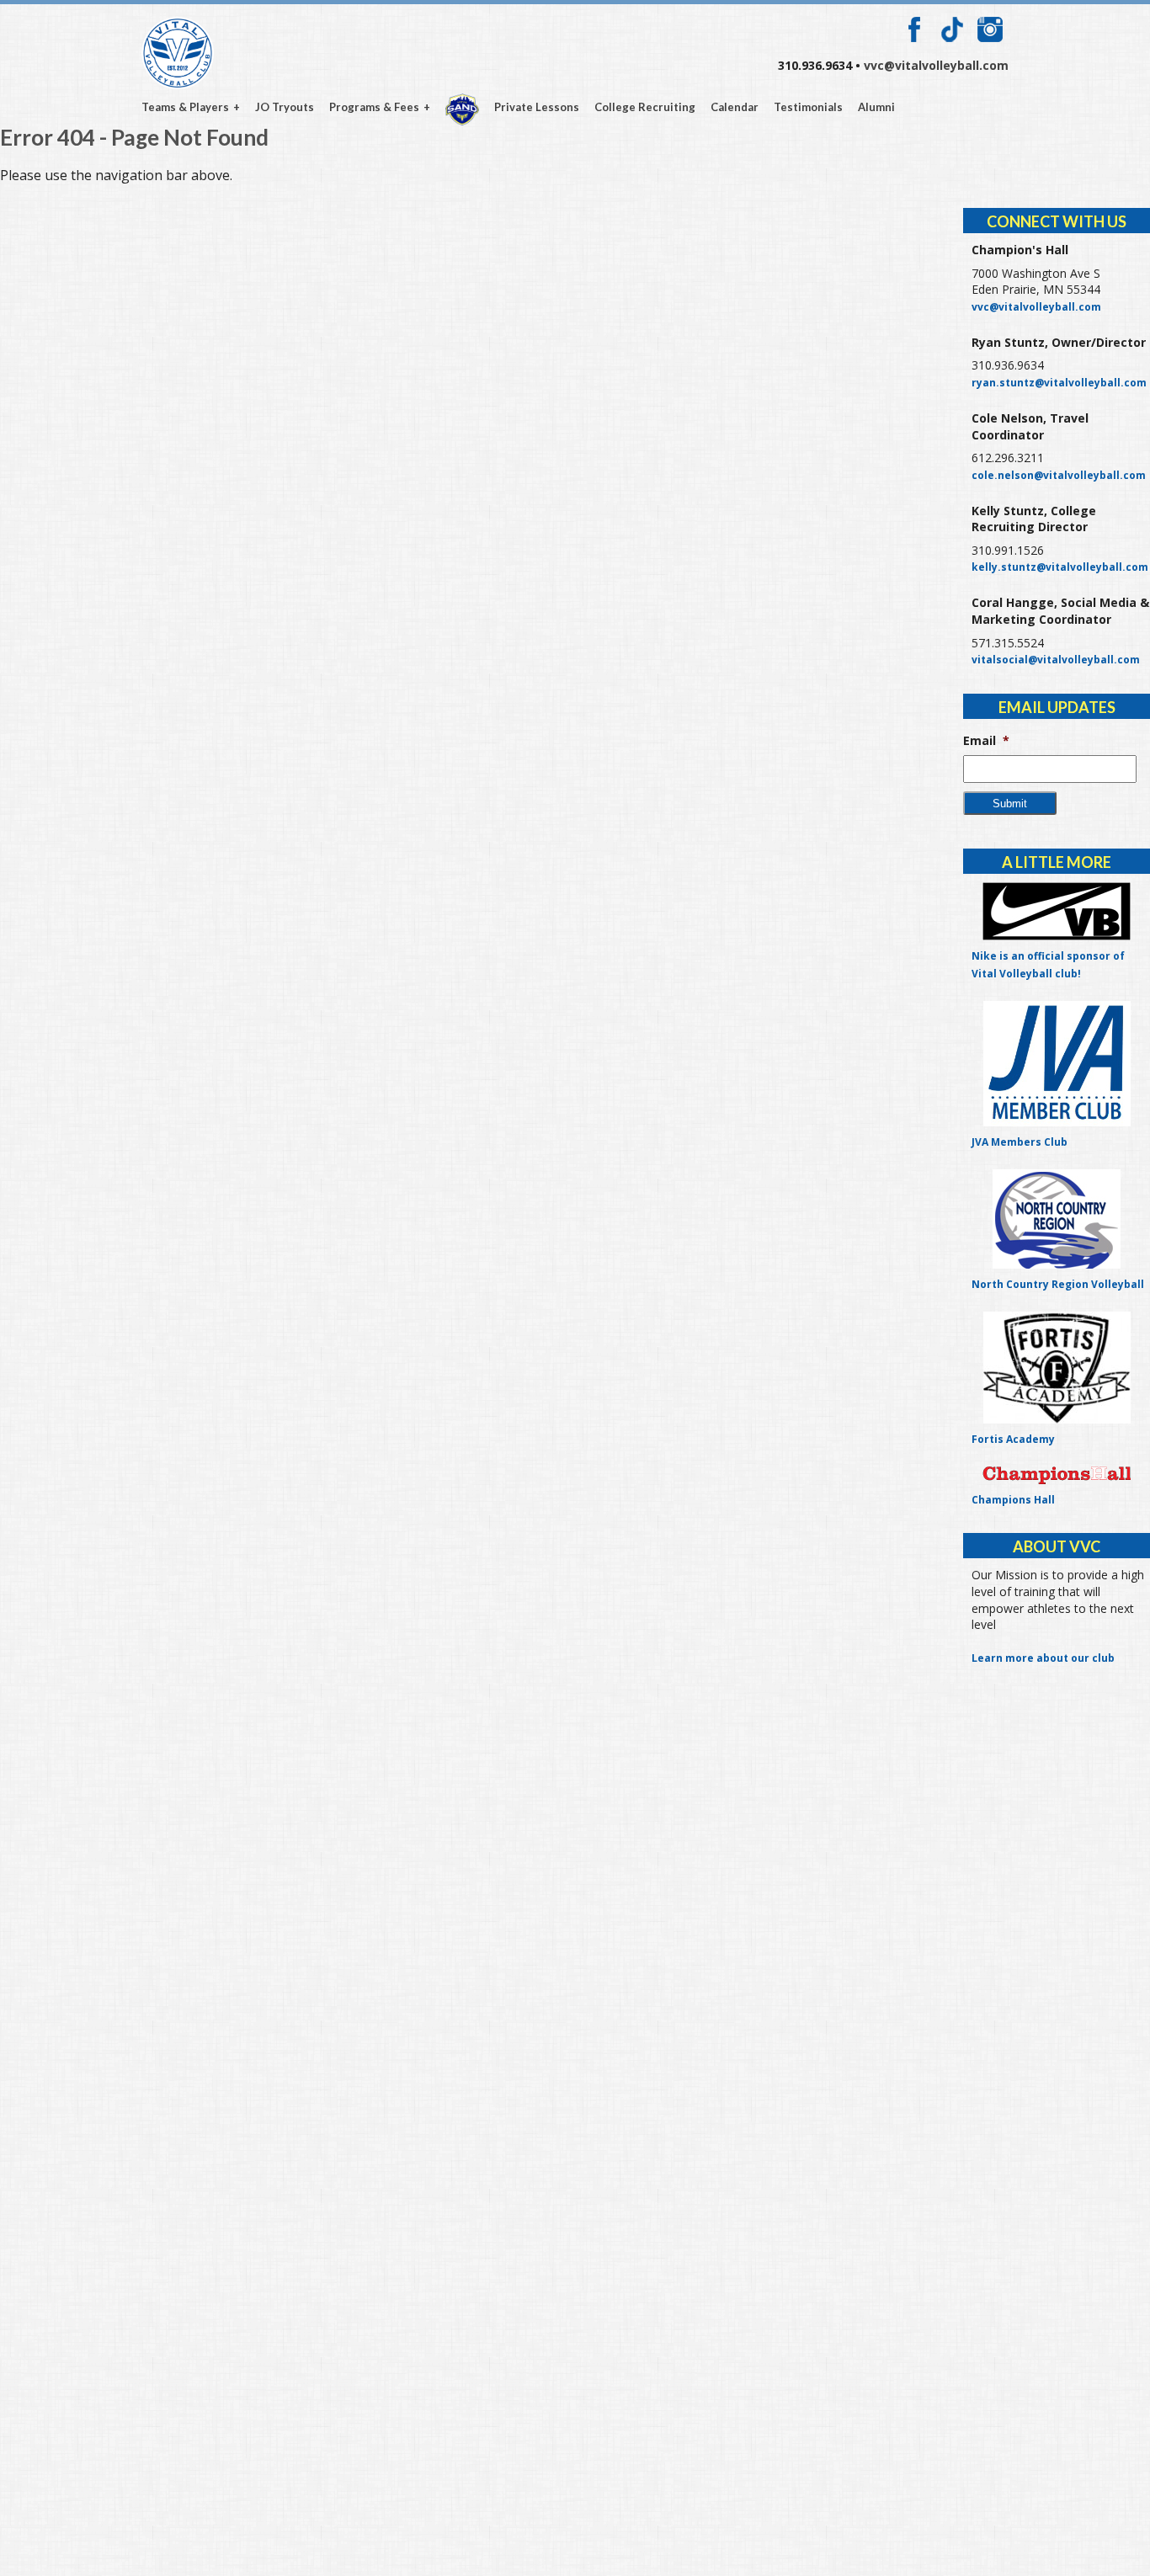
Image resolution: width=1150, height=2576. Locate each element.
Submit (1010, 804)
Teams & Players (185, 108)
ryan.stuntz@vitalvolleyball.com (1059, 383)
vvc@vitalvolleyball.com (936, 65)
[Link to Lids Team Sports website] (1057, 911)
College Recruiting (645, 108)
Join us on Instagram (990, 29)
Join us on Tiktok (952, 29)
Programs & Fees (374, 108)
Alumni (876, 108)
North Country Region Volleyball (1058, 1284)
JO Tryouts (285, 108)
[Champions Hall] (1057, 1475)
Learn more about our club (1043, 1658)
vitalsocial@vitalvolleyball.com (1056, 660)
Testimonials (808, 108)
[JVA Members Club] (1057, 1064)
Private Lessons (537, 108)
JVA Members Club (1020, 1142)
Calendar (735, 108)
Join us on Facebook (914, 29)
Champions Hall (1013, 1500)
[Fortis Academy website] (1057, 1368)
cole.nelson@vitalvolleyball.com (1059, 475)
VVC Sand (462, 109)
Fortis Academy (1013, 1439)
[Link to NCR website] (1057, 1219)
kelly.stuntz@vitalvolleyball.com (1060, 567)
